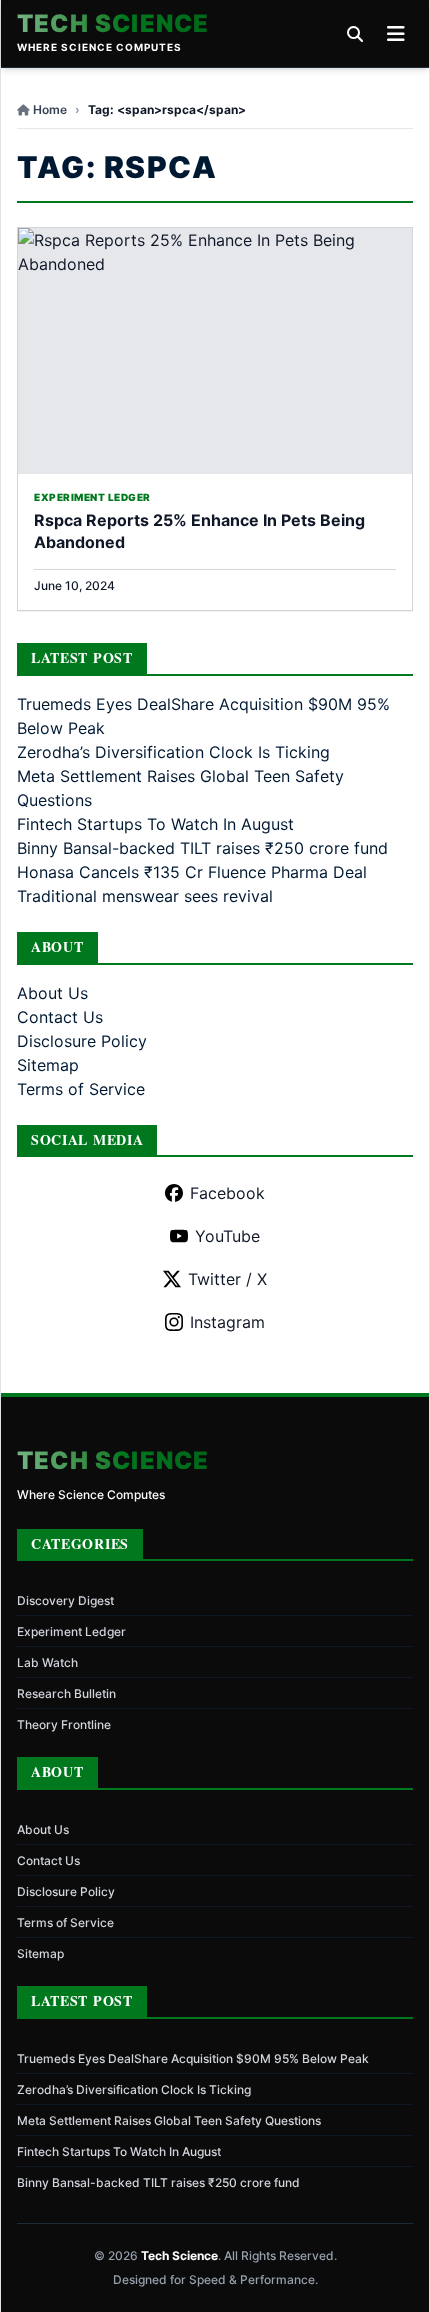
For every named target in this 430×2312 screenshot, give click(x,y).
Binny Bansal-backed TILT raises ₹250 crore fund (202, 848)
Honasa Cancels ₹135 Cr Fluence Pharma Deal (192, 872)
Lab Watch (47, 1662)
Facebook (227, 1193)
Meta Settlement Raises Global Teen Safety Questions (169, 2120)
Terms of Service (81, 1089)
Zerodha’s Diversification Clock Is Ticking (173, 752)
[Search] (355, 34)
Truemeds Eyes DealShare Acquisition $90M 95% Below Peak (193, 2058)
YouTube (227, 1236)
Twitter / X (227, 1279)
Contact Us (60, 1017)
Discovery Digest (65, 1600)
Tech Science (113, 24)
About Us (52, 993)
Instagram (227, 1322)
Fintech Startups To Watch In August (155, 824)
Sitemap (48, 1065)
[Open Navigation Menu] (396, 34)
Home (50, 109)
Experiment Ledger (71, 1631)
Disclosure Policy (82, 1041)
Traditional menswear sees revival (145, 896)
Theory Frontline (64, 1724)
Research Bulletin (66, 1693)
